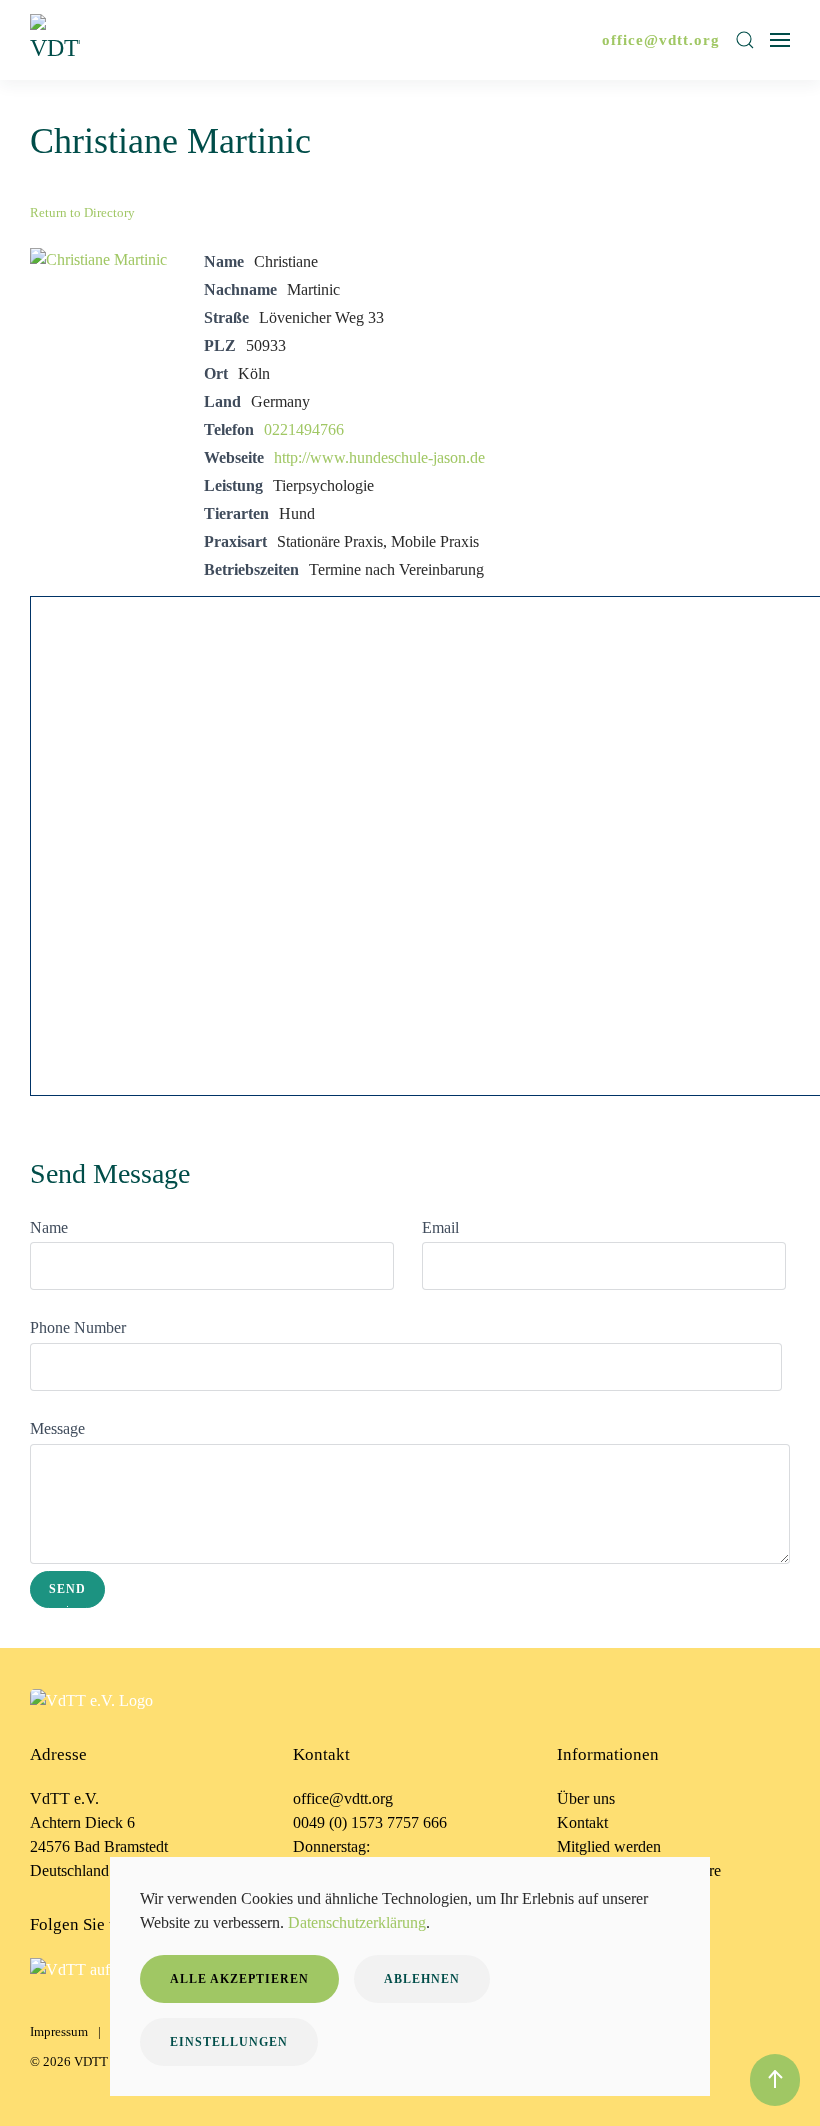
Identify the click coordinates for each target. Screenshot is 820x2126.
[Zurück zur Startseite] (58, 40)
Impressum (59, 2031)
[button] (745, 40)
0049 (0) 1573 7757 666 (370, 1822)
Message (57, 1428)
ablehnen (422, 1979)
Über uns (586, 1798)
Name (49, 1227)
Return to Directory (82, 212)
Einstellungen (229, 2042)
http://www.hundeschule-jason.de (379, 457)
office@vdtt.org (661, 40)
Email (440, 1227)
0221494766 (304, 429)
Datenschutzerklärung (357, 1922)
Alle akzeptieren (239, 1979)
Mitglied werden (609, 1846)
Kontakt (582, 1822)
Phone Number (78, 1327)
